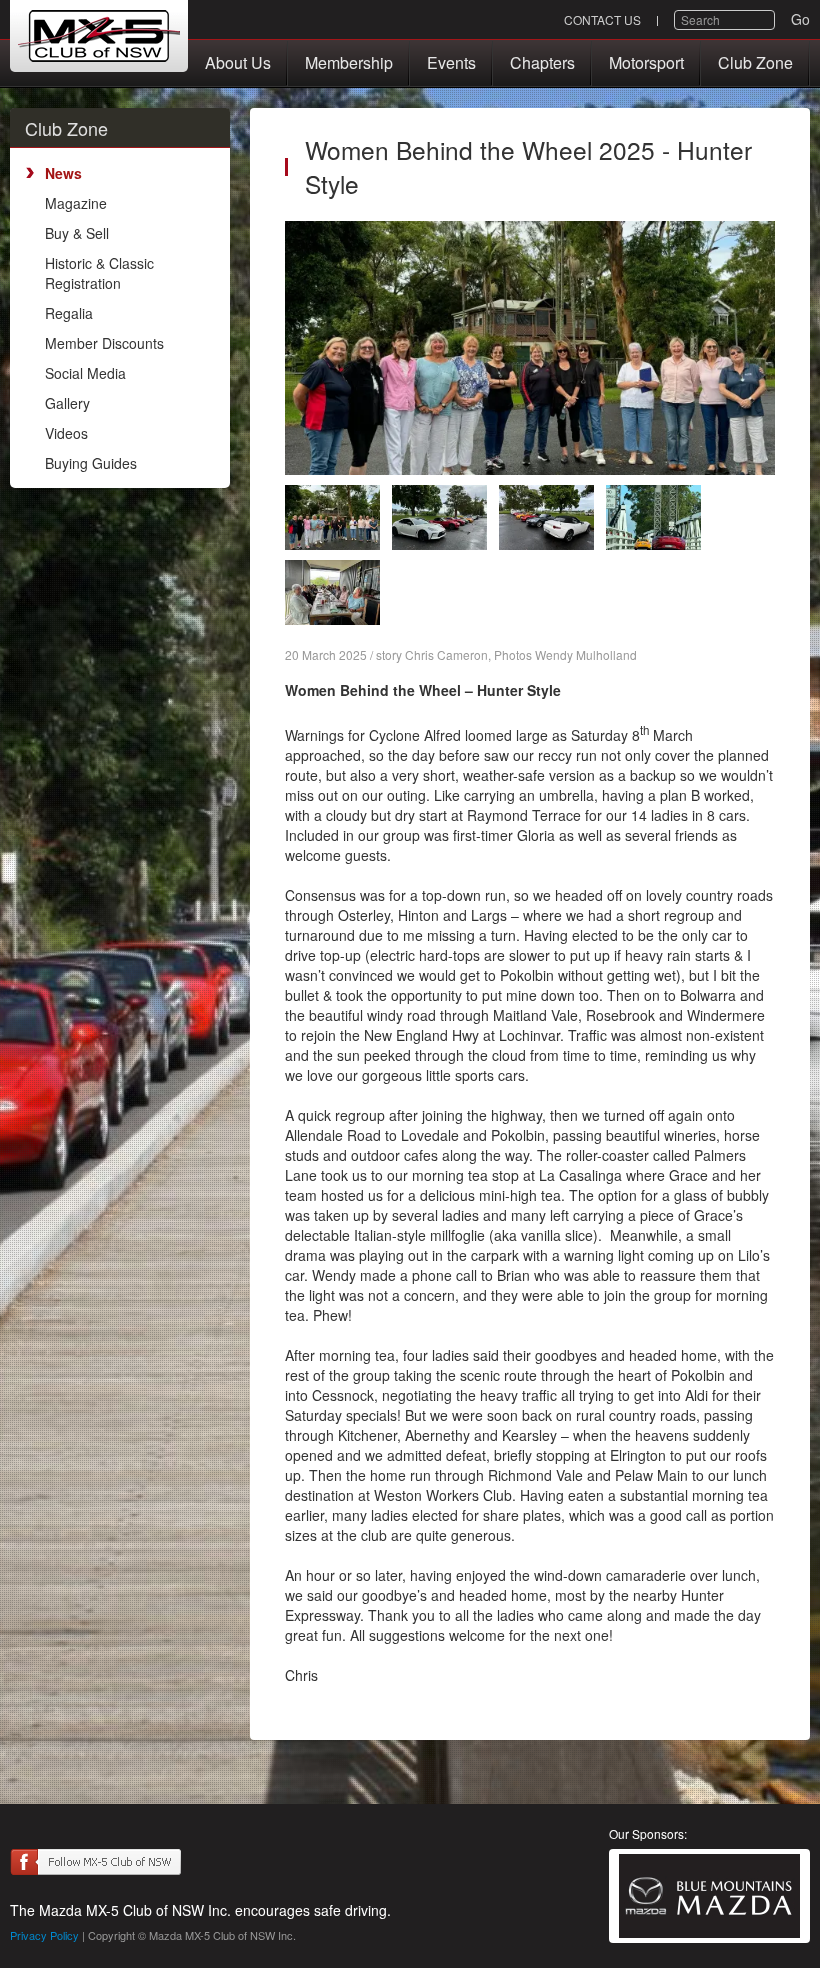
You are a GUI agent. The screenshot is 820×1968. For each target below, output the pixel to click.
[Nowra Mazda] (709, 1896)
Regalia (69, 313)
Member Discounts (104, 343)
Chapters (542, 62)
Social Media (85, 373)
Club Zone (755, 62)
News (63, 173)
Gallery (67, 403)
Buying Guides (91, 463)
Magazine (76, 203)
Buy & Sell (77, 233)
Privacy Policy (44, 1935)
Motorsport (646, 62)
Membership (349, 62)
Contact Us (602, 19)
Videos (66, 433)
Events (451, 62)
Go (800, 19)
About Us (238, 62)
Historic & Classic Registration (99, 273)
